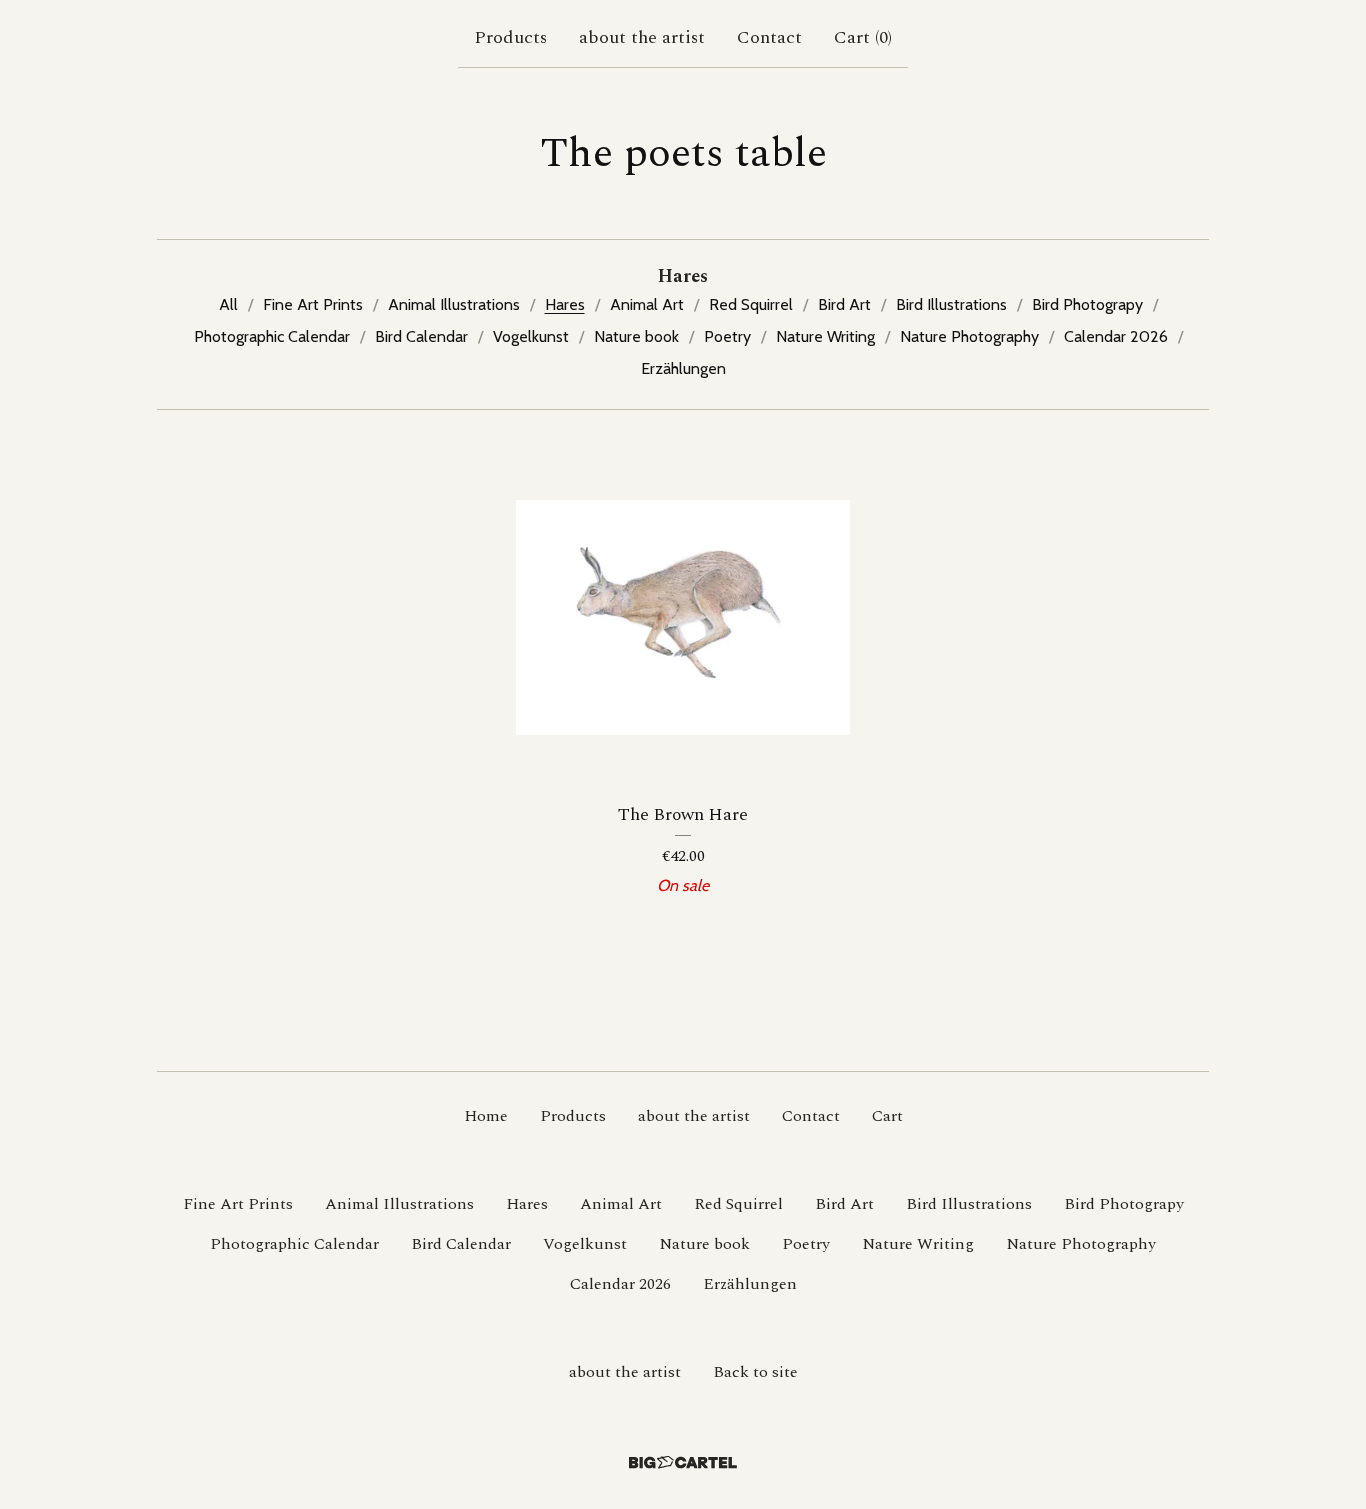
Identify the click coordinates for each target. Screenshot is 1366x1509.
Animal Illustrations (454, 304)
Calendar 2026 (1116, 336)
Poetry (727, 336)
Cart (887, 1116)
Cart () (863, 37)
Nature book (636, 336)
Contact (769, 37)
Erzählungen (683, 368)
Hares (565, 304)
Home (486, 1116)
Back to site (755, 1372)
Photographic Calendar (272, 336)
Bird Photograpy (1087, 304)
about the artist (642, 37)
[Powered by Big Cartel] (683, 1462)
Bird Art (844, 304)
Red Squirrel (751, 304)
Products (510, 37)
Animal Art (647, 304)
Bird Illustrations (951, 304)
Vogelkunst (531, 336)
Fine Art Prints (313, 304)
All (228, 304)
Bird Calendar (421, 336)
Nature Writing (825, 336)
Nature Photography (969, 336)
